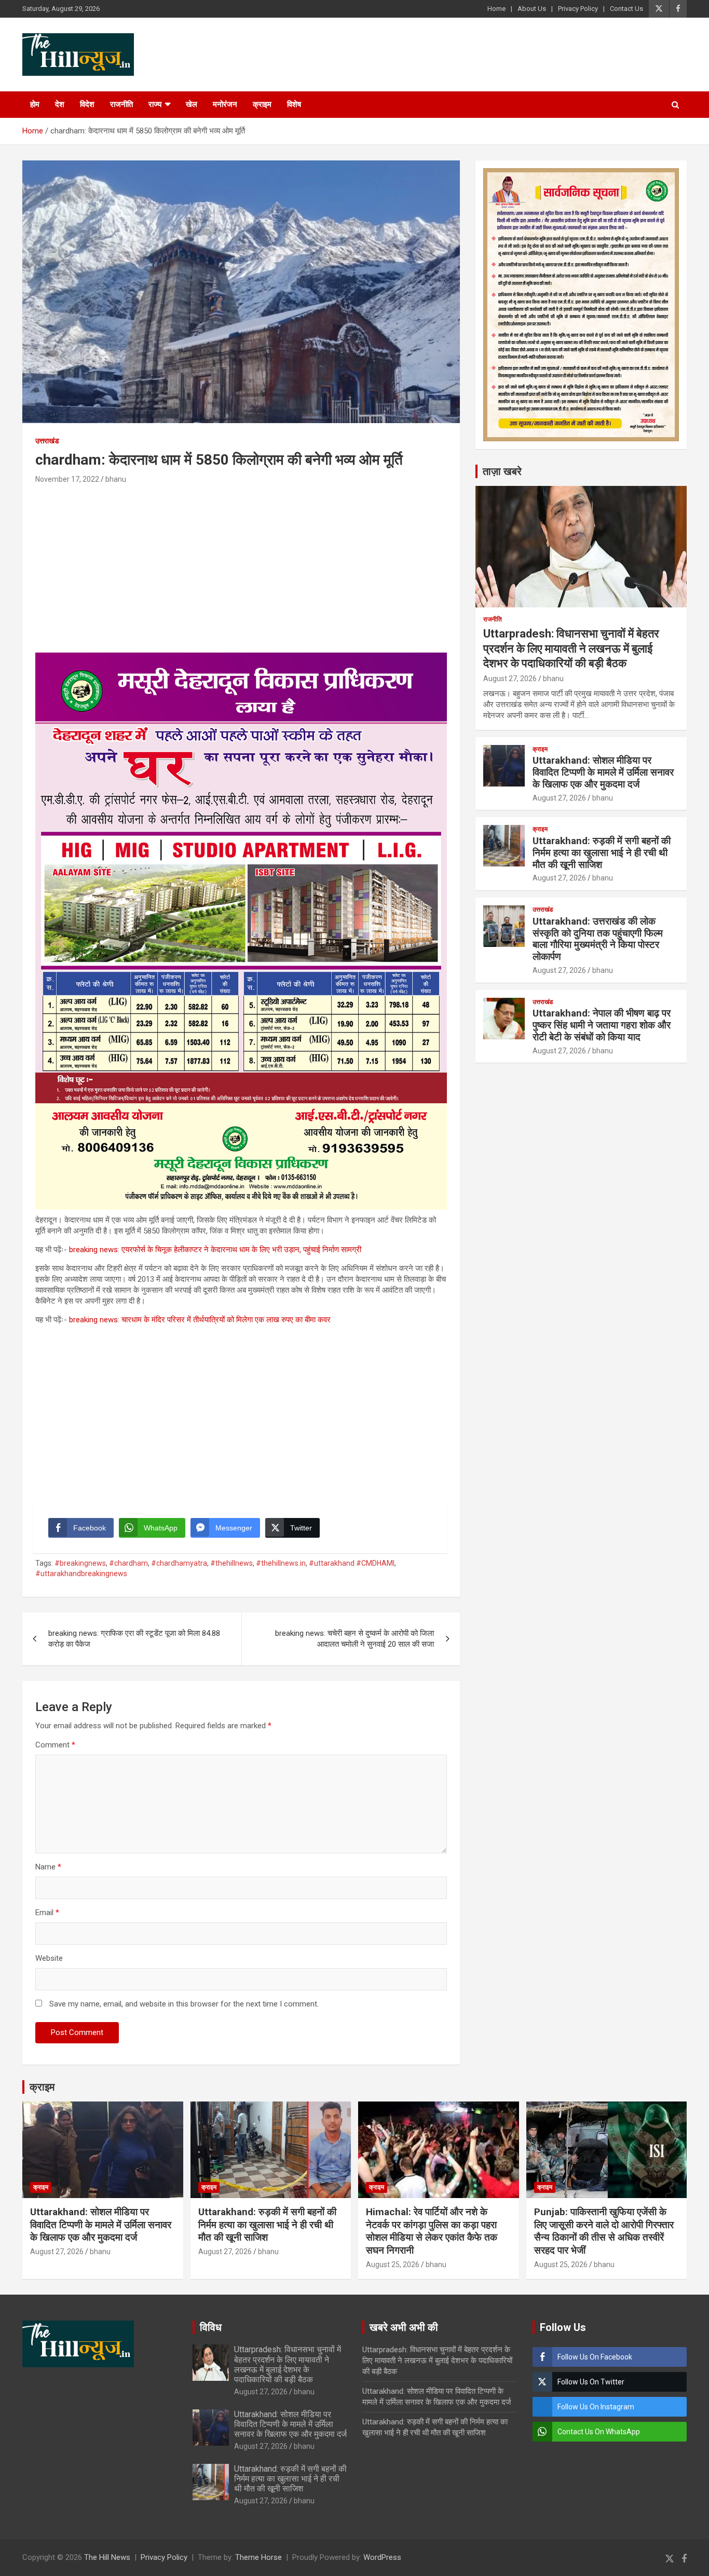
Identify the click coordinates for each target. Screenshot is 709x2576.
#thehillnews (231, 1563)
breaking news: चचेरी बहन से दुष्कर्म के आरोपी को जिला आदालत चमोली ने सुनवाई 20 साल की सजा (354, 1639)
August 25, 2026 (393, 2265)
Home (496, 9)
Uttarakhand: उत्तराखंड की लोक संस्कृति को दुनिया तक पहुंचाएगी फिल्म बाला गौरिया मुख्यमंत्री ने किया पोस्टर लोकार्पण (598, 939)
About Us (532, 9)
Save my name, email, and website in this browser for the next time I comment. (184, 2004)
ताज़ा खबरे (502, 471)
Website (49, 1958)
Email (47, 1913)
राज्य (155, 104)
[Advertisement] (241, 564)
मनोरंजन (225, 104)
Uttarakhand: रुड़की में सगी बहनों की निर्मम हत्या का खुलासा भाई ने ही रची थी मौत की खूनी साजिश (602, 853)
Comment (55, 1745)
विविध (211, 2327)
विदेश (87, 104)
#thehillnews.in (281, 1563)
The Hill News (107, 2557)
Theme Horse (258, 2557)
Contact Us (626, 9)
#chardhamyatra (179, 1563)
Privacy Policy (578, 9)
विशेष (294, 104)
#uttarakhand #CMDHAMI (352, 1563)
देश (60, 104)
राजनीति (121, 104)
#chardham (128, 1563)
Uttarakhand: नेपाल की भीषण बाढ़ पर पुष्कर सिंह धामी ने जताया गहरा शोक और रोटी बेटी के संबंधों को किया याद (602, 1025)
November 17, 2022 (67, 479)
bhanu (116, 479)
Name (48, 1867)
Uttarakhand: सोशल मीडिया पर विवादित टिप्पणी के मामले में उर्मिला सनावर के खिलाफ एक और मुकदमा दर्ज (603, 772)
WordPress (382, 2557)
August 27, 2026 (510, 679)
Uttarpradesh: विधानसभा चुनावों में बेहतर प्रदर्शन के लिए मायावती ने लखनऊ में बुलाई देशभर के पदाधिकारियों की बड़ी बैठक (571, 648)
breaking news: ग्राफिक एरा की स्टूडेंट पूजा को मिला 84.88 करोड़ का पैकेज (134, 1639)
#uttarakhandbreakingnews (81, 1574)
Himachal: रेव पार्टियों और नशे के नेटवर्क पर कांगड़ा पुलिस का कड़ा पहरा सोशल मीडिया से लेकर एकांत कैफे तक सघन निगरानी (432, 2231)
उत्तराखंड (47, 441)
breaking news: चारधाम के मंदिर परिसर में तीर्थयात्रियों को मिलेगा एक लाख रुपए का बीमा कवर (200, 1320)
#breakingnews (80, 1563)
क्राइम (262, 104)
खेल (192, 104)
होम (35, 104)
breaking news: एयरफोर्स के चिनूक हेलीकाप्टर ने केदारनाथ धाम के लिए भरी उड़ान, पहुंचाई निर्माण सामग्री (215, 1250)
